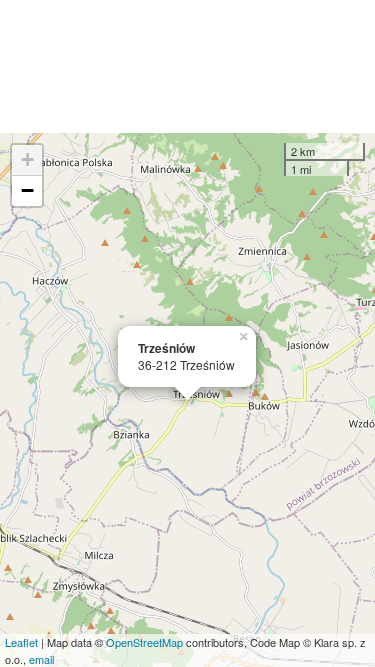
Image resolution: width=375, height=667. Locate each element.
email (41, 659)
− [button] (27, 190)
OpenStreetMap (144, 642)
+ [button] (27, 159)
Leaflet (21, 642)
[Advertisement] (187, 66)
